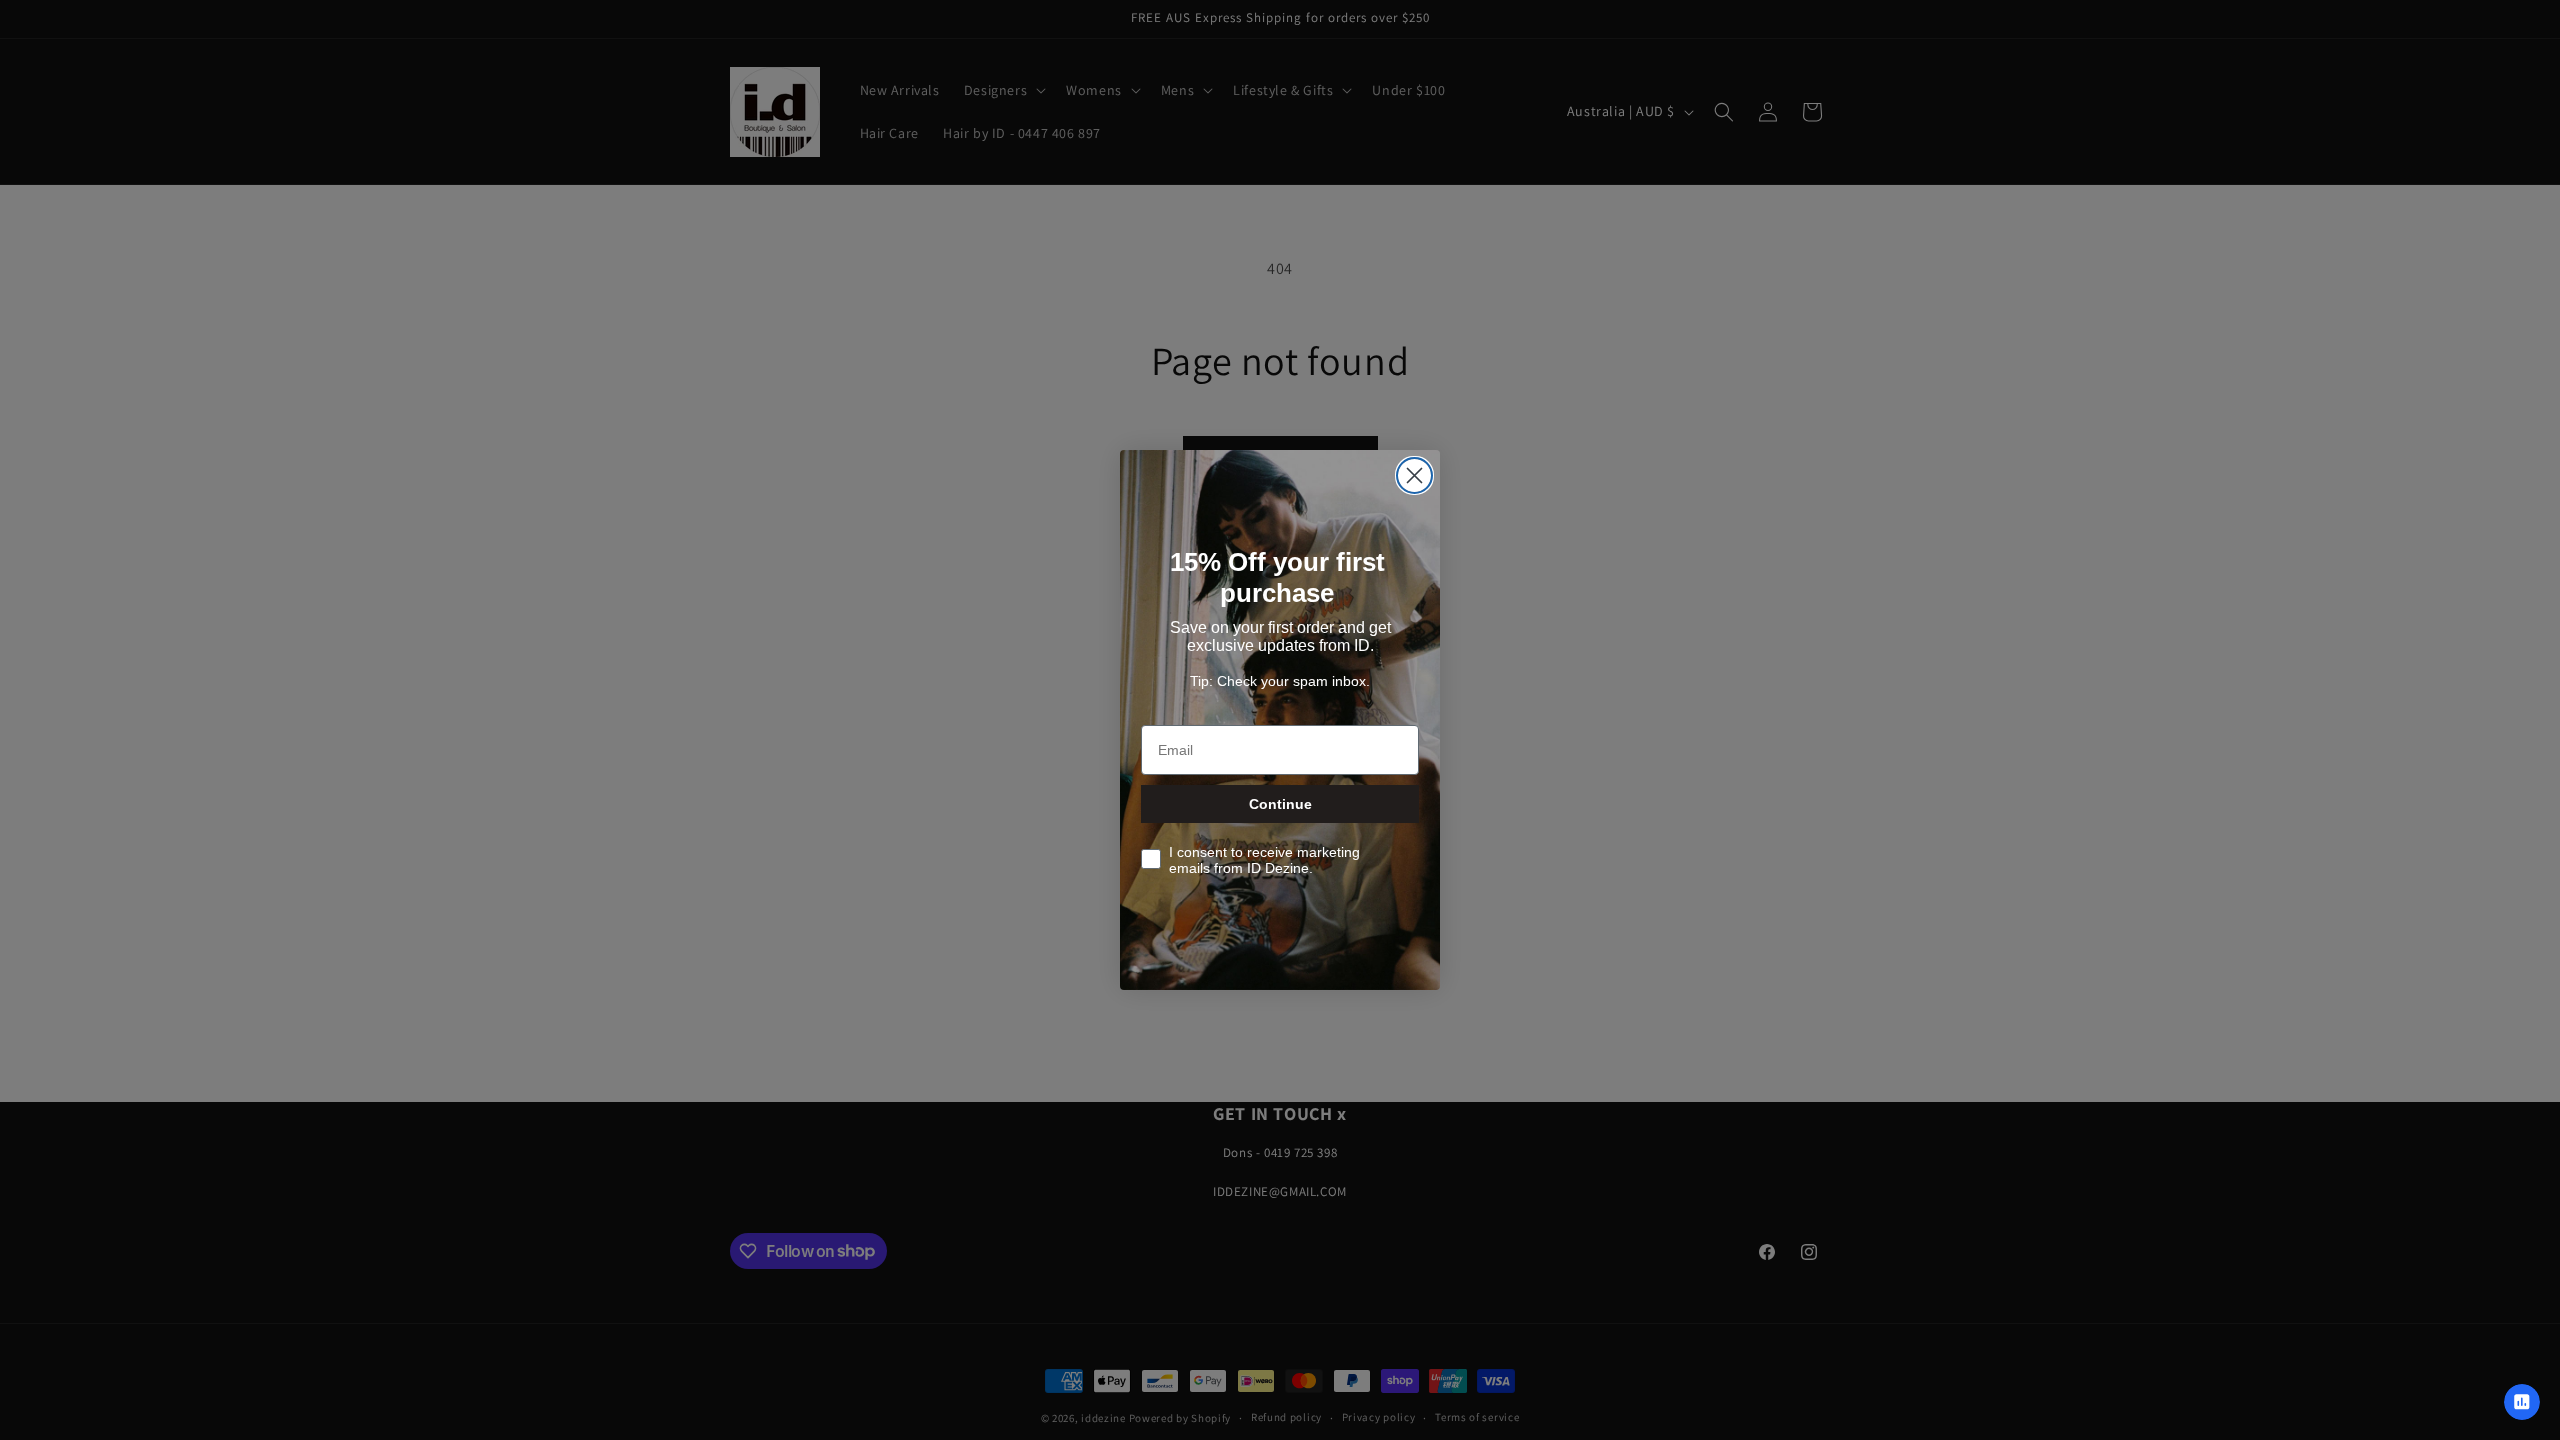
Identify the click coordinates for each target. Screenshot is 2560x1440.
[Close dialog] (1414, 475)
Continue (1280, 804)
